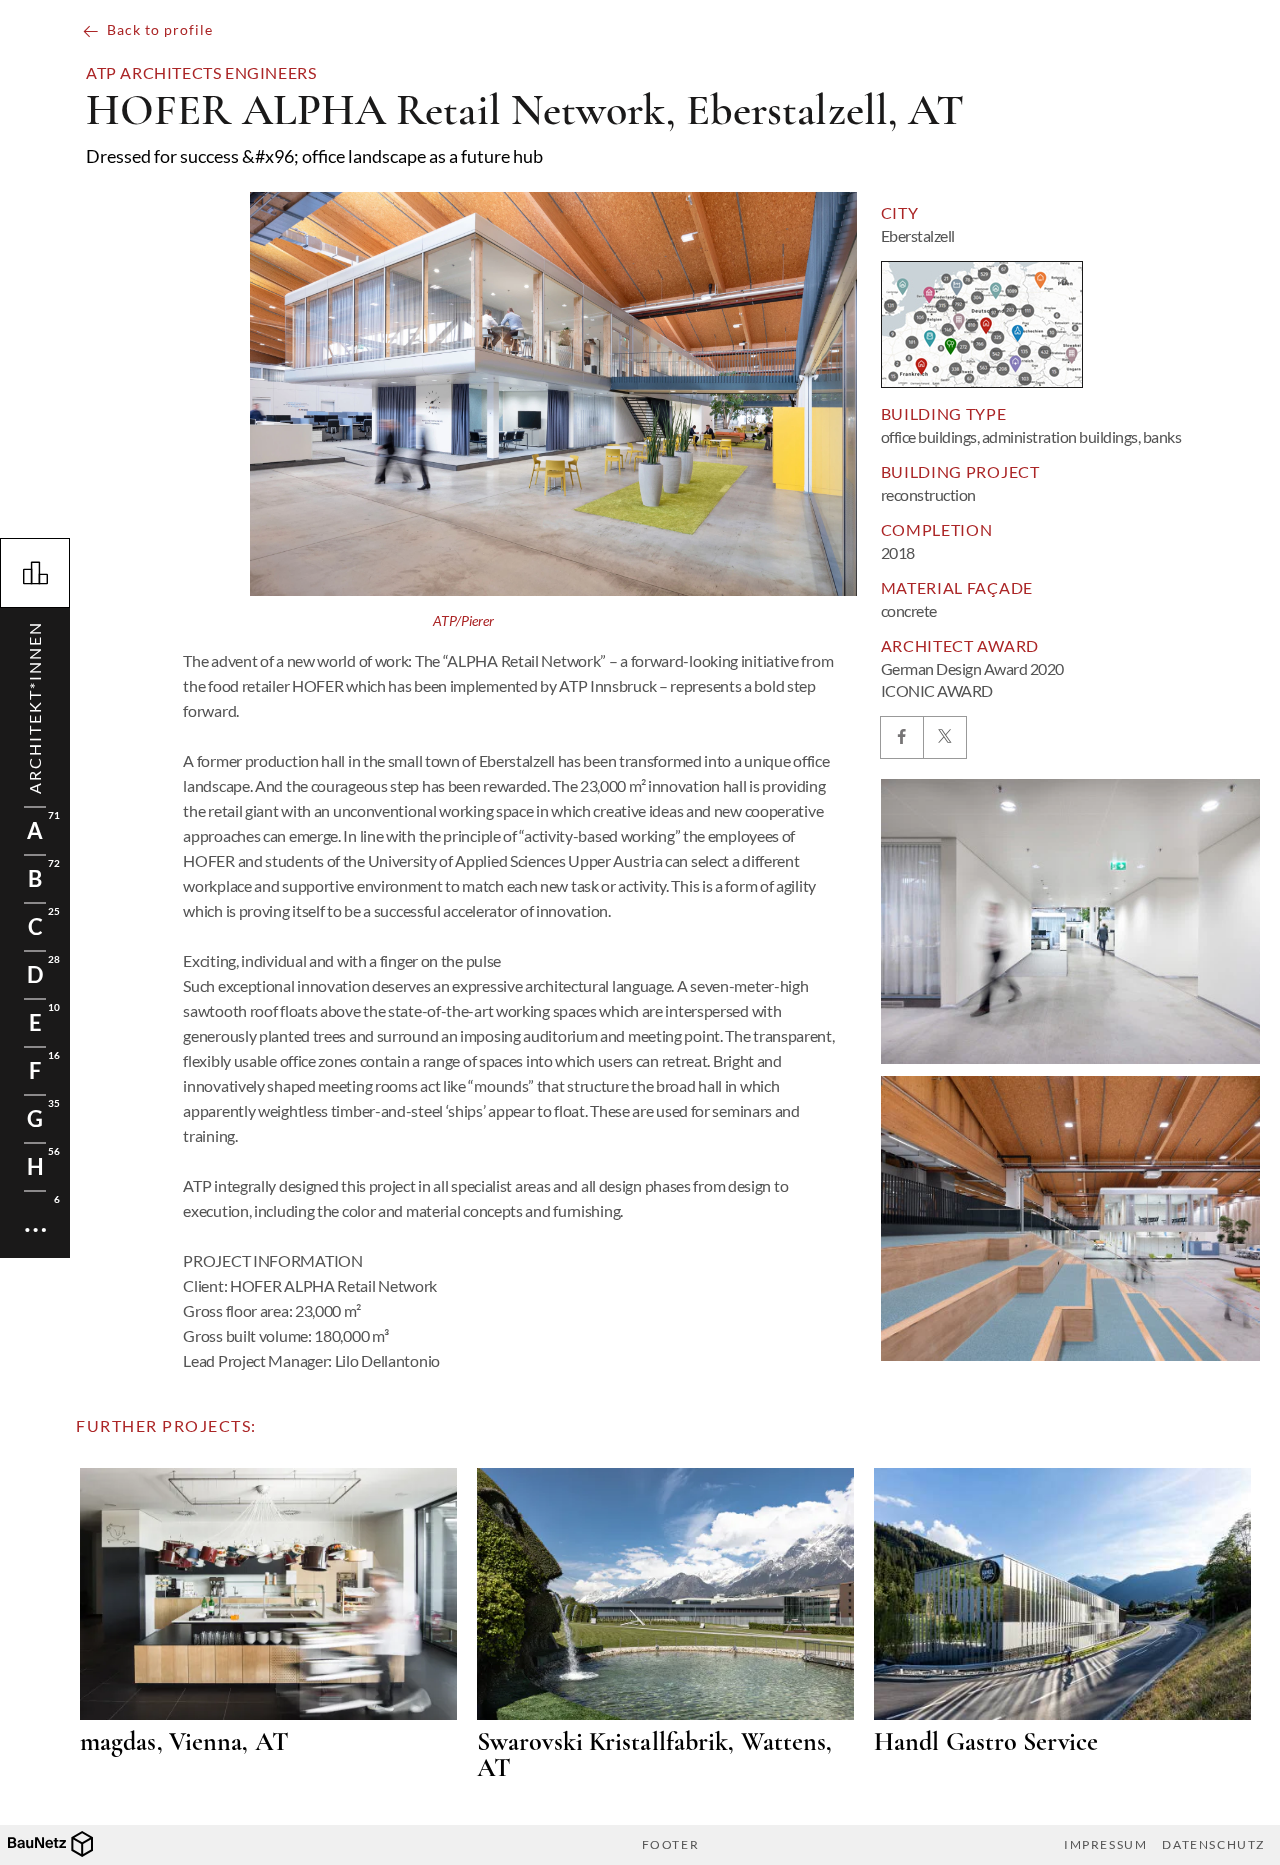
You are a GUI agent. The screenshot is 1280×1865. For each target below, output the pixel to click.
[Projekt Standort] (982, 324)
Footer (671, 1845)
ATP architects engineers (201, 73)
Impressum (1105, 1845)
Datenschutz (1213, 1845)
